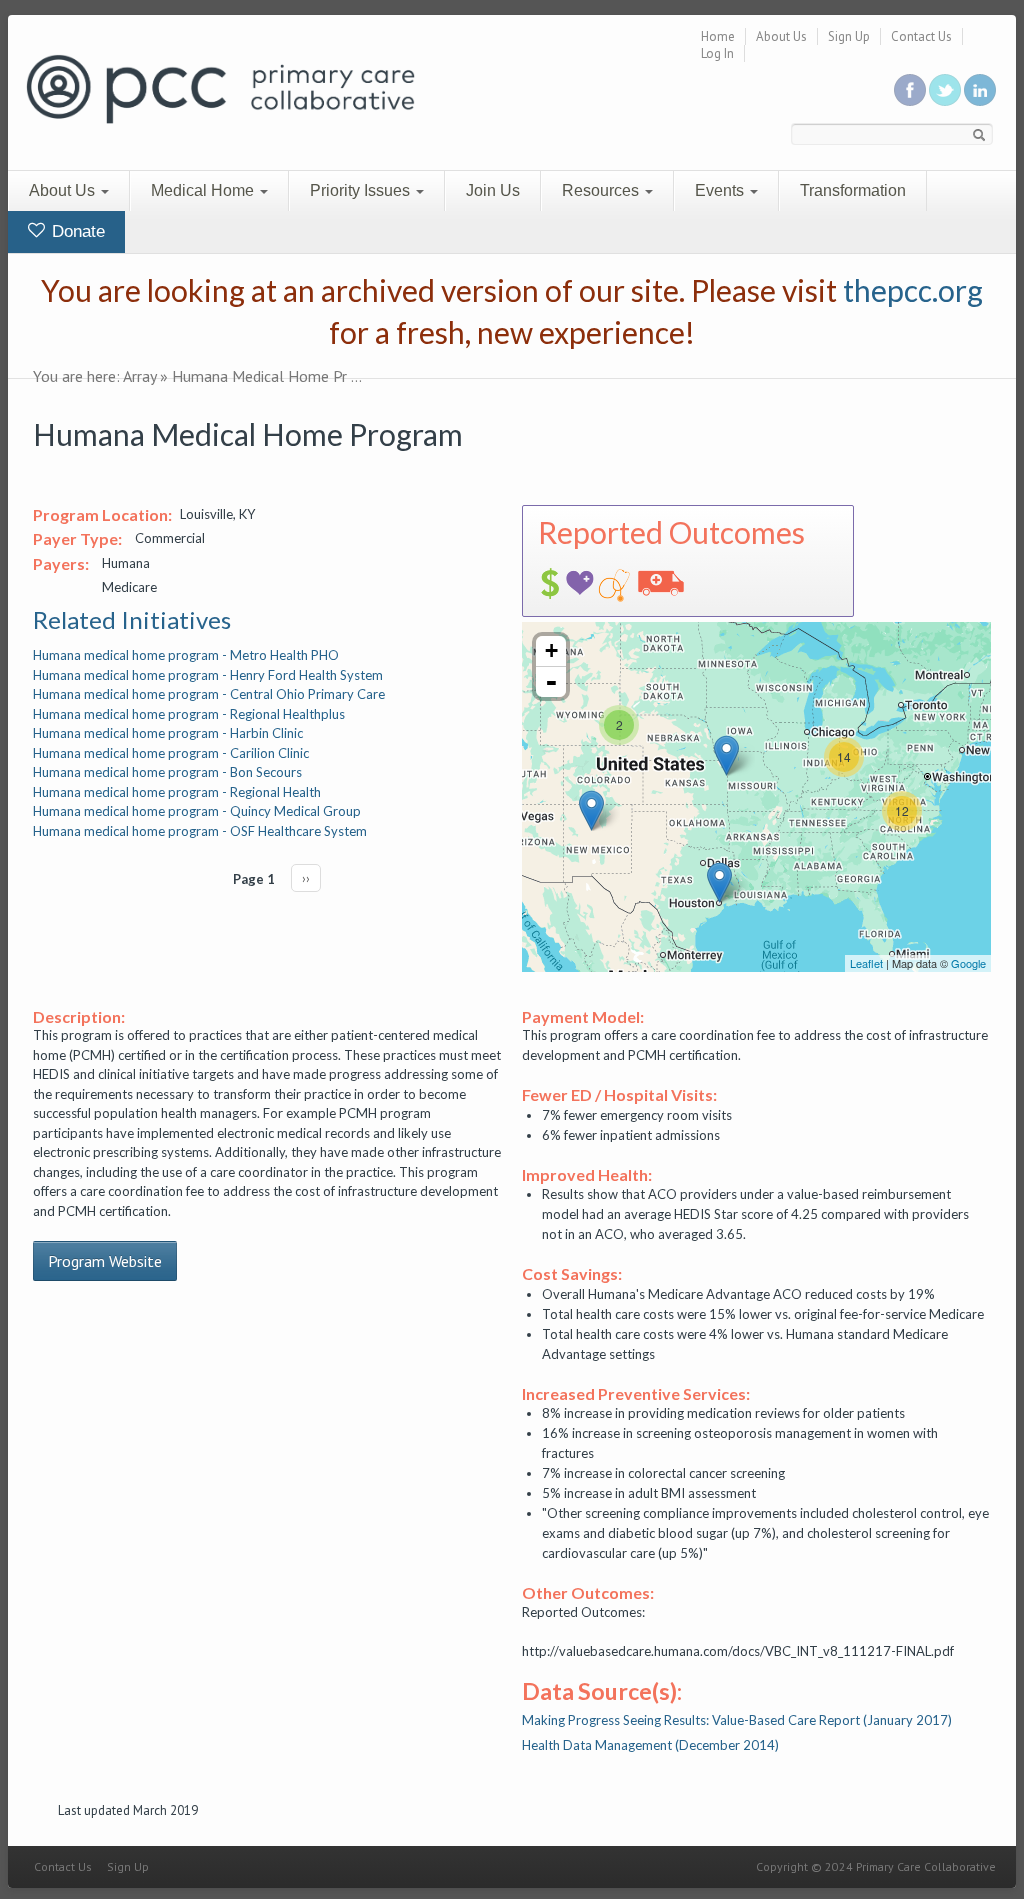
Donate (76, 231)
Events (721, 190)
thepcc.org (913, 290)
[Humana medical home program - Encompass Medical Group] (726, 755)
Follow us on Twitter (945, 90)
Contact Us (921, 36)
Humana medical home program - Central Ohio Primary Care (209, 694)
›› (306, 878)
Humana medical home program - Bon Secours (167, 772)
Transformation (853, 190)
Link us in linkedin (980, 90)
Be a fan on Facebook (910, 90)
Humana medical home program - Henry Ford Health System (208, 675)
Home (718, 36)
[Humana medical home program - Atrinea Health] (591, 810)
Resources (602, 190)
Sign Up (849, 36)
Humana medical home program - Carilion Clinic (171, 753)
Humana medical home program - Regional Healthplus (189, 714)
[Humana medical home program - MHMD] (719, 882)
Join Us (493, 190)
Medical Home (204, 190)
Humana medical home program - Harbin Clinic (168, 733)
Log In (717, 53)
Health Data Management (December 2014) (650, 1745)
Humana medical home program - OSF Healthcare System (200, 831)
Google (968, 963)
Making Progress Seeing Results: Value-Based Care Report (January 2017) (737, 1720)
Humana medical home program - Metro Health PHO (186, 655)
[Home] (220, 87)
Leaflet (866, 963)
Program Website (105, 1261)
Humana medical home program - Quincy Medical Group (197, 811)
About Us (781, 36)
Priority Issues (362, 190)
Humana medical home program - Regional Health (177, 792)
